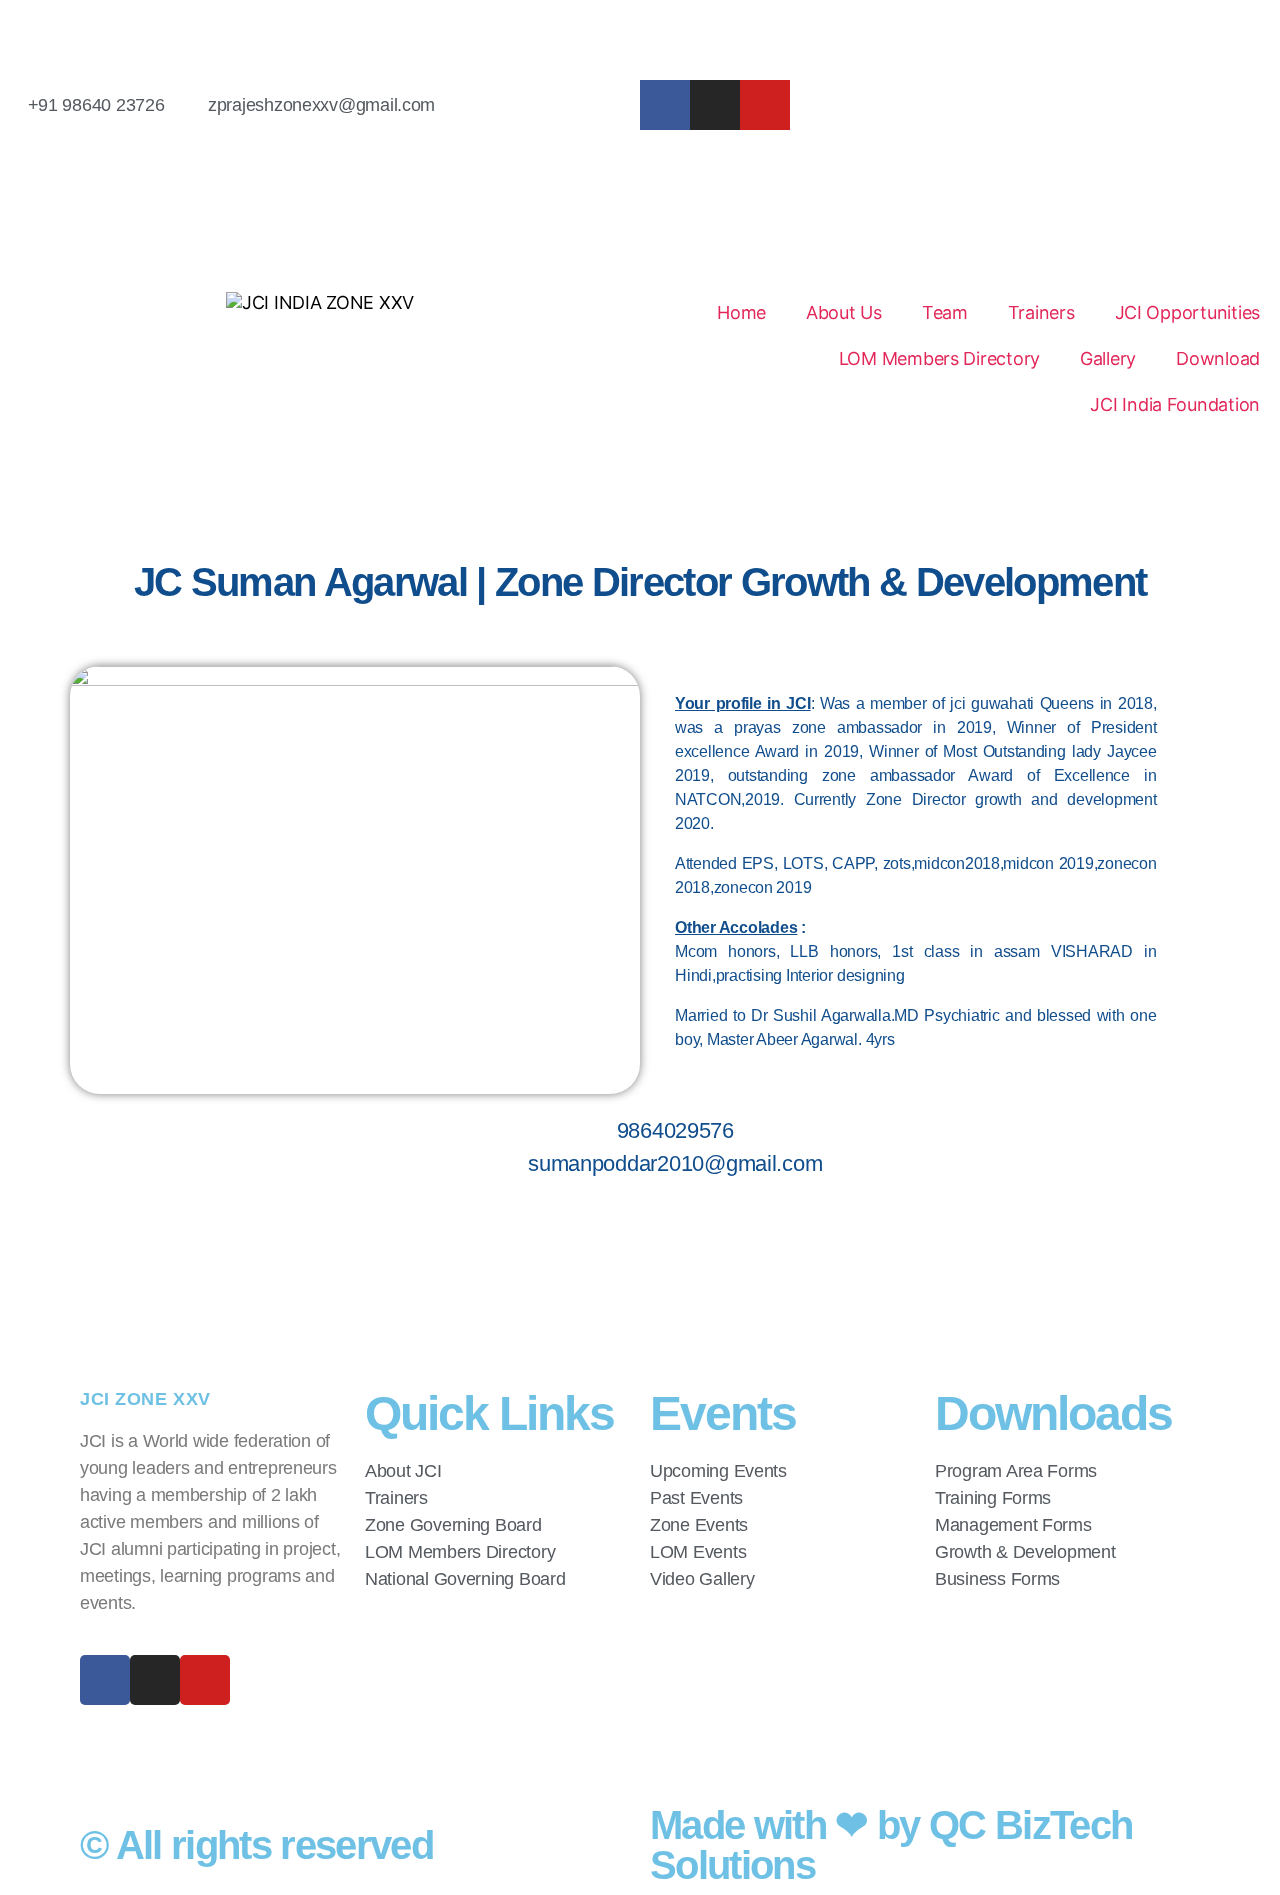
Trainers (1041, 312)
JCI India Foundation (1175, 404)
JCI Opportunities (1187, 312)
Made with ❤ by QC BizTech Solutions (891, 1845)
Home (741, 312)
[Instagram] (715, 105)
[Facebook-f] (665, 105)
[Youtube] (765, 105)
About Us (844, 312)
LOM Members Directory (939, 358)
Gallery (1108, 358)
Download (1218, 358)
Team (945, 312)
